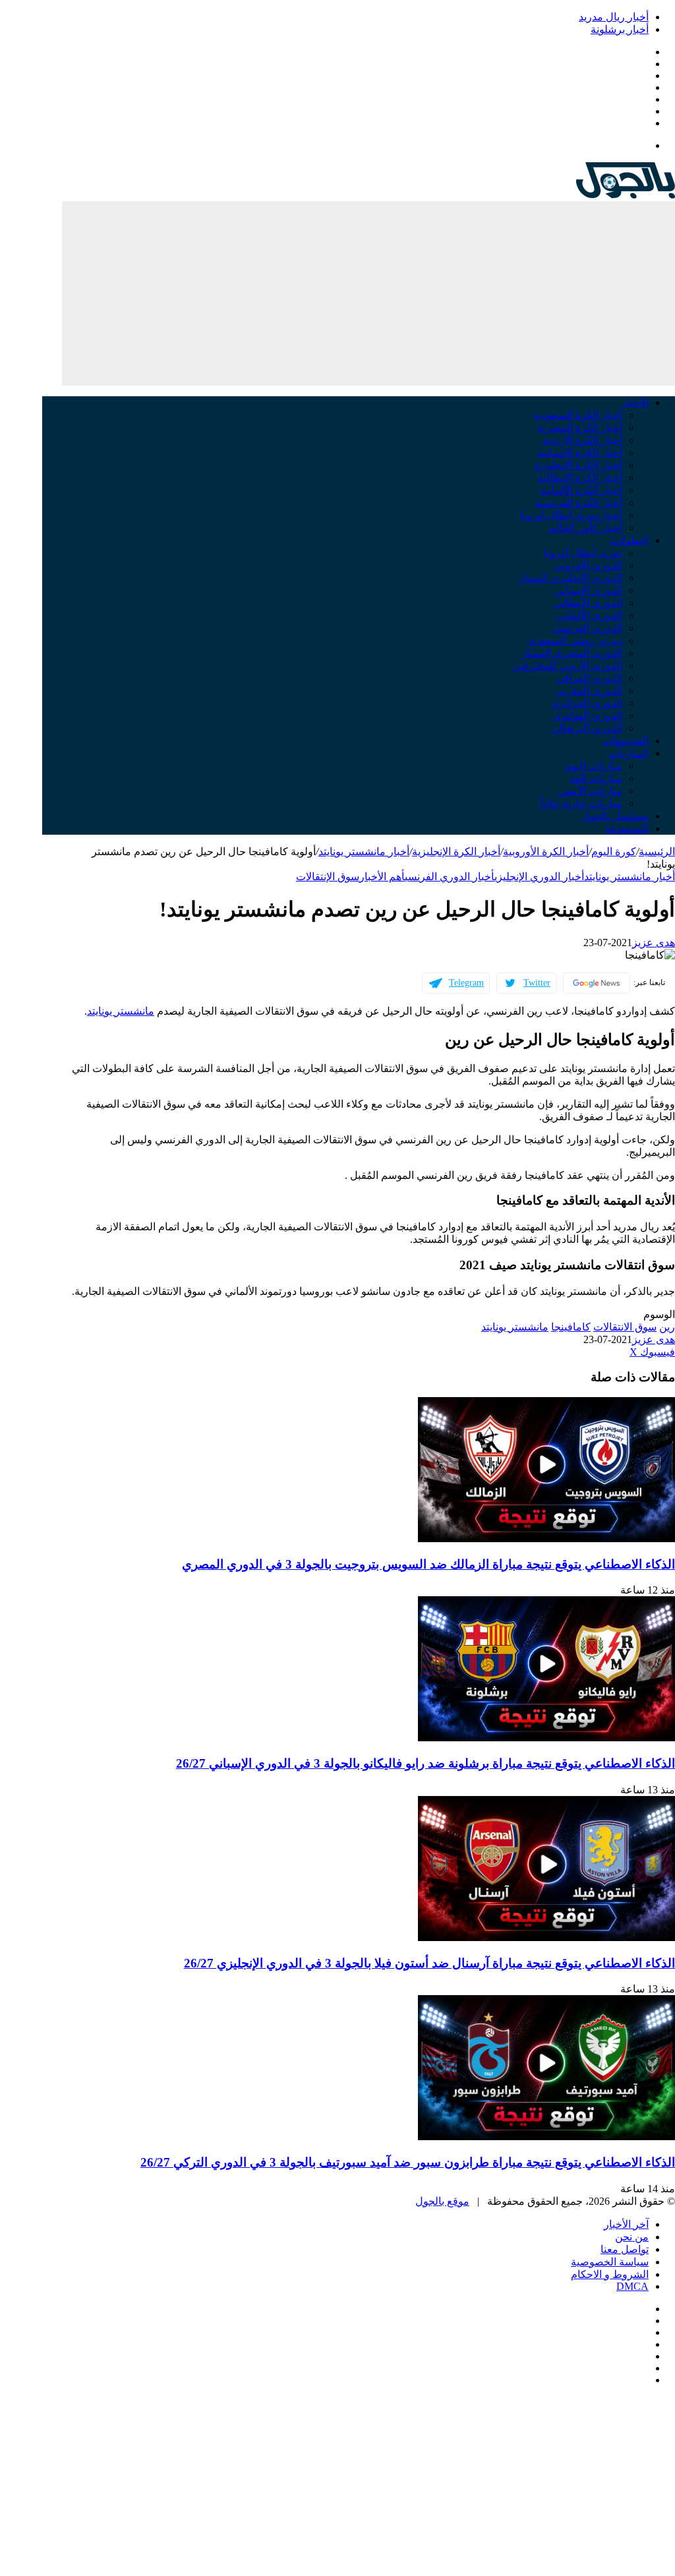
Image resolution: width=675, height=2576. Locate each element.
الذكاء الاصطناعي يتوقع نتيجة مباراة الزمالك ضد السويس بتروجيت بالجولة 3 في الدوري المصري (428, 1564)
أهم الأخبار (382, 877)
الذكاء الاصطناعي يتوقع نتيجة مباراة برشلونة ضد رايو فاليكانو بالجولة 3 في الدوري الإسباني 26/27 (426, 1763)
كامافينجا (571, 1327)
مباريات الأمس (590, 791)
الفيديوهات (626, 741)
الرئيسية (657, 852)
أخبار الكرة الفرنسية (578, 503)
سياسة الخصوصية (610, 2262)
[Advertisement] (368, 293)
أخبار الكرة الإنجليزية (578, 465)
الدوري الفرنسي (587, 628)
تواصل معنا (625, 2249)
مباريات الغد (596, 778)
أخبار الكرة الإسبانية (580, 453)
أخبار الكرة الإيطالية (580, 478)
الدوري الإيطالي (588, 603)
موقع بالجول (442, 2201)
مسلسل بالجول (615, 816)
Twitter (537, 983)
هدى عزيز (654, 943)
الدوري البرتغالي (587, 728)
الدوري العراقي (589, 678)
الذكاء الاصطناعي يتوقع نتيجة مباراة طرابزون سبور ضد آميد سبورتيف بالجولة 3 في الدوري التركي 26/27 (408, 2162)
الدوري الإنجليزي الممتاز (570, 578)
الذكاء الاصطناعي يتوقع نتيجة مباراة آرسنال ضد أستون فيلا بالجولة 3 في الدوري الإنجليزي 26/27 (429, 1963)
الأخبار (635, 403)
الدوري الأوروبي (588, 565)
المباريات (629, 753)
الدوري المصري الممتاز (572, 653)
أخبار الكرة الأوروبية (546, 852)
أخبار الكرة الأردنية (582, 440)
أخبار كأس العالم (586, 528)
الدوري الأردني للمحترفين (567, 666)
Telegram (466, 983)
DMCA (632, 2286)
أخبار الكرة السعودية (578, 415)
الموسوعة (627, 828)
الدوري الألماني (590, 615)
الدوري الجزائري (587, 703)
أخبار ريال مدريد (614, 17)
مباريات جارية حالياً (581, 803)
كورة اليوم (614, 852)
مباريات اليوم (594, 766)
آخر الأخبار (626, 2224)
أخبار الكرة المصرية (580, 428)
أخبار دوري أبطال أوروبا (571, 515)
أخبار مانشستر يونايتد (364, 852)
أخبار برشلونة (620, 29)
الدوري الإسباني (588, 590)
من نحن (632, 2237)
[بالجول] (626, 195)
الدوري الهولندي (588, 716)
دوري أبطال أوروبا (583, 553)
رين (667, 1327)
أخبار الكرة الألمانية (581, 490)
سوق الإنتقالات (328, 877)
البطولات (629, 540)
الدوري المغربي (589, 691)
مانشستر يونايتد (121, 1011)
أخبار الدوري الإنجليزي (539, 877)
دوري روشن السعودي (575, 641)
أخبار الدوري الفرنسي (450, 877)
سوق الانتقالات (625, 1327)
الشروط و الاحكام (610, 2274)
